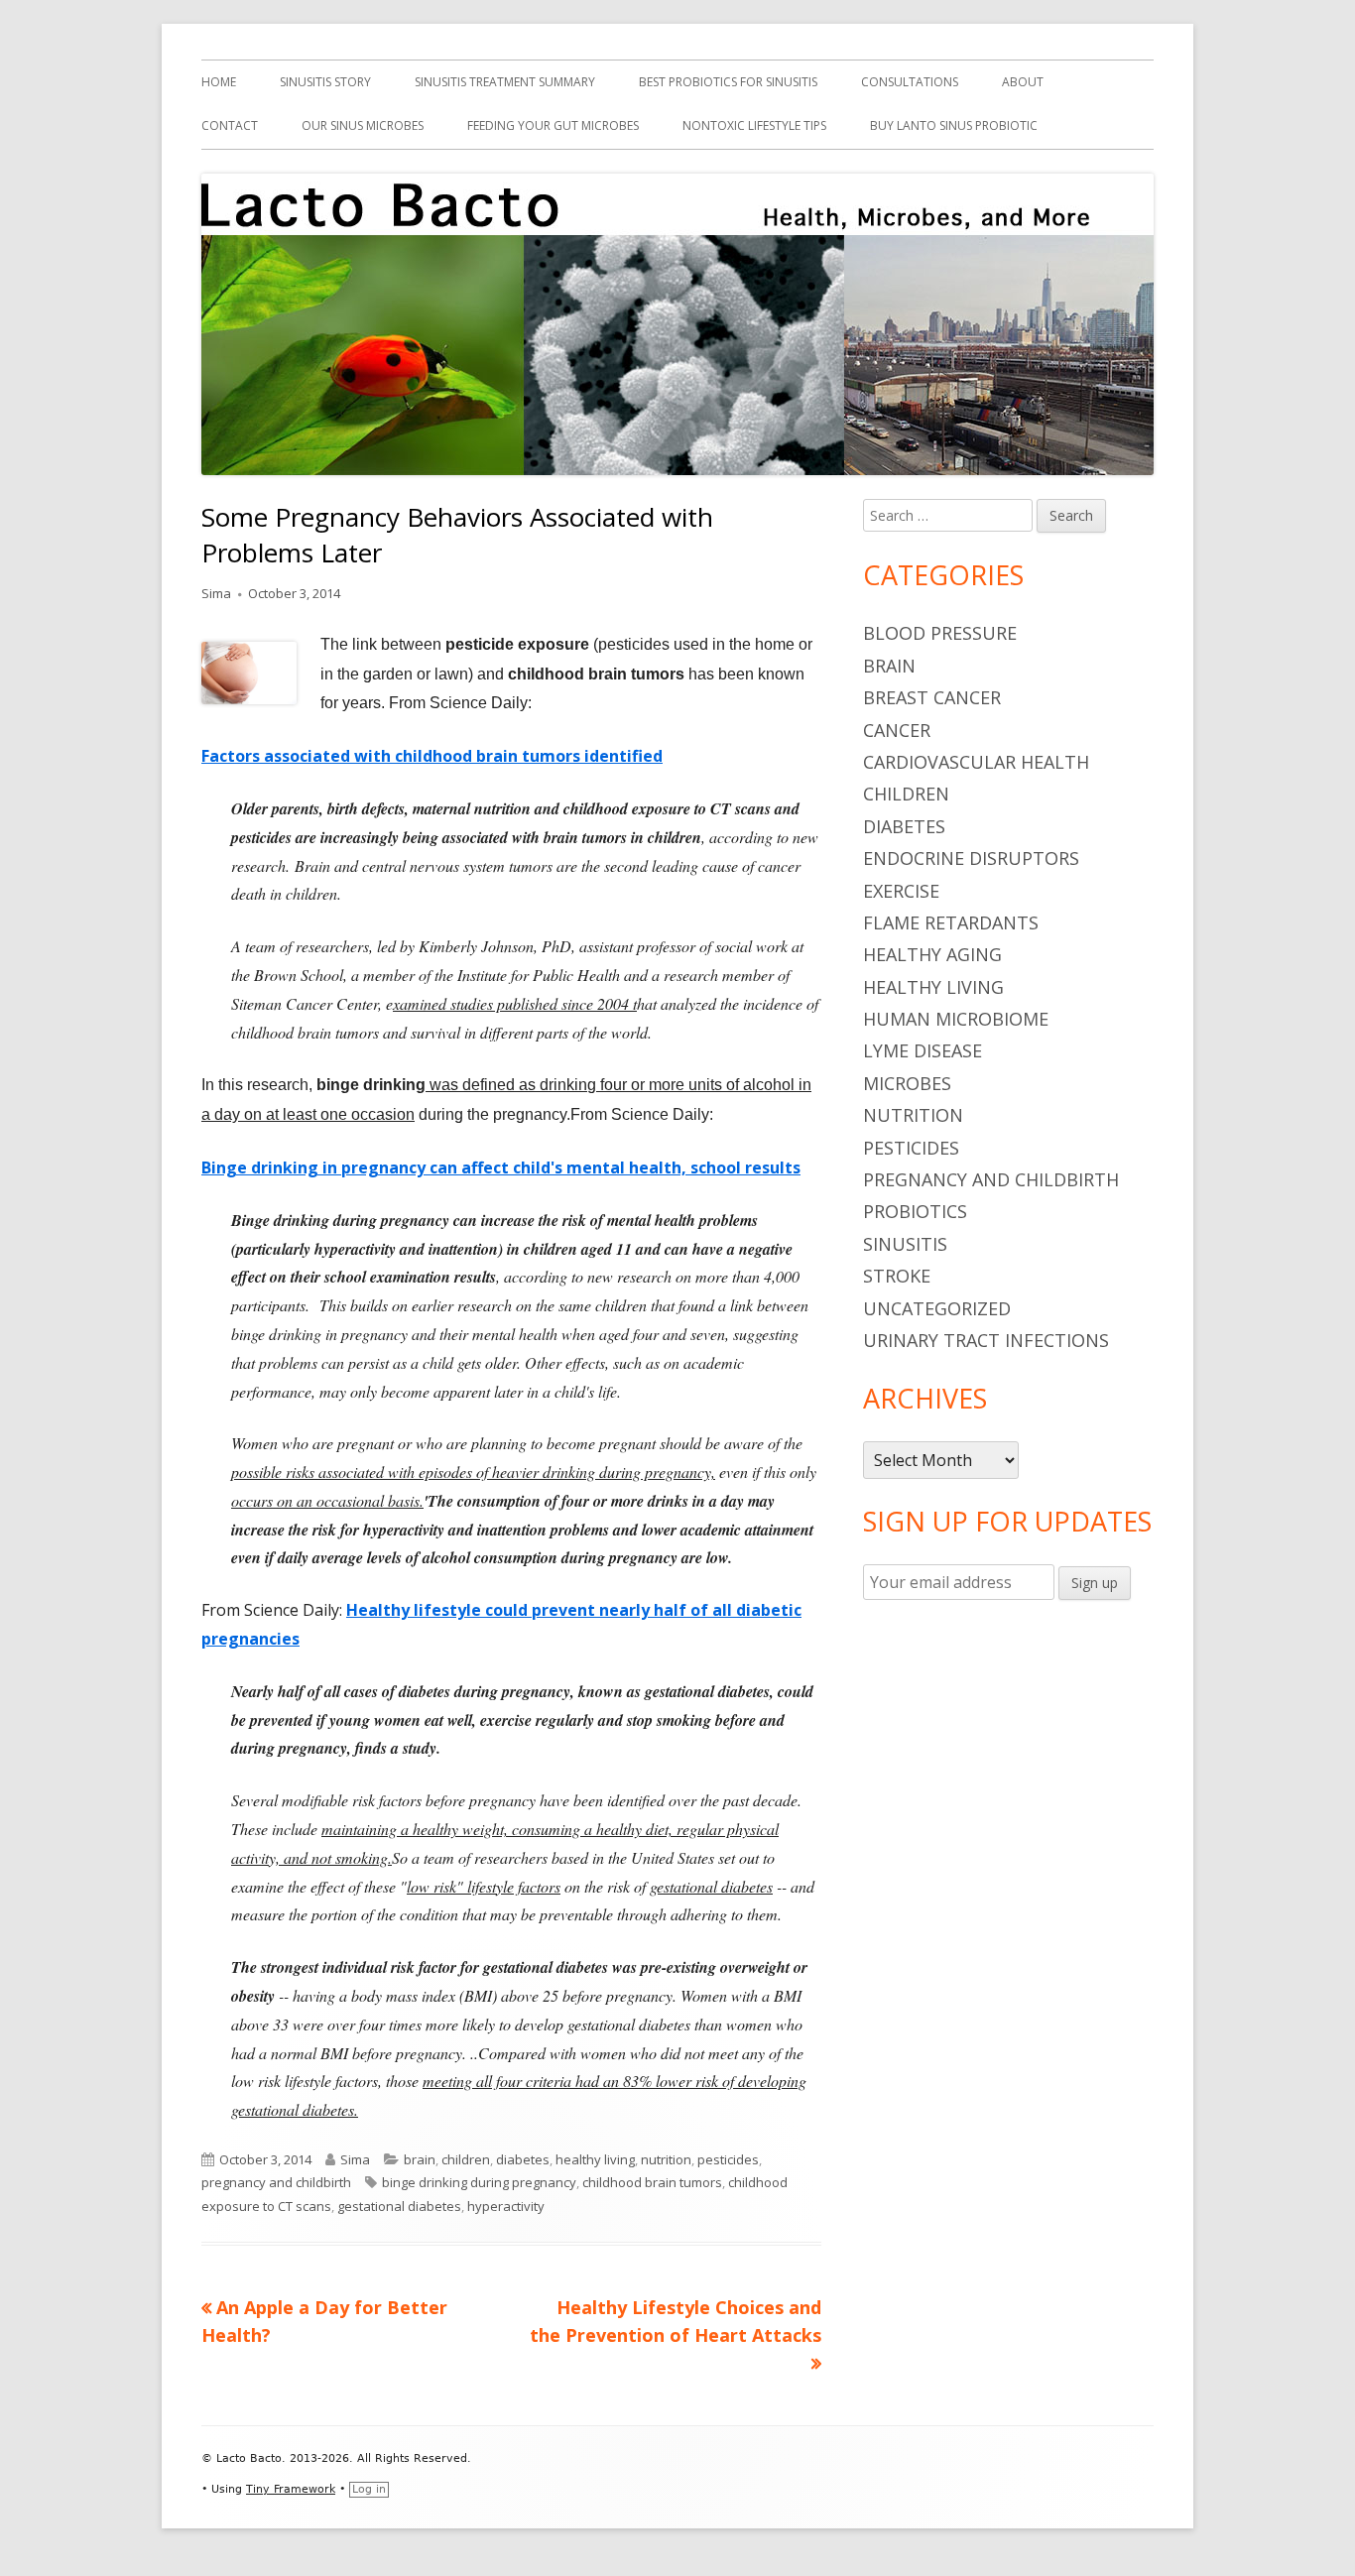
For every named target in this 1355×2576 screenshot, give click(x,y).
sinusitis (905, 1244)
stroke (897, 1276)
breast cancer (932, 697)
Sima (216, 593)
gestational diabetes (399, 2206)
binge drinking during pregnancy (479, 2182)
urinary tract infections (986, 1340)
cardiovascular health (976, 762)
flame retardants (951, 922)
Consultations (910, 82)
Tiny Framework (291, 2489)
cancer (897, 730)
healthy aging (932, 954)
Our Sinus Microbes (363, 125)
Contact (230, 125)
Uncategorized (937, 1308)
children (466, 2159)
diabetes (523, 2159)
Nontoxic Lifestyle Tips (754, 125)
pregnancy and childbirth (276, 2182)
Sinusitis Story (325, 82)
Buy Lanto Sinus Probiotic (954, 125)
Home (219, 82)
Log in (369, 2489)
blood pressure (940, 633)
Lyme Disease (923, 1050)
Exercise (901, 891)
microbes (907, 1083)
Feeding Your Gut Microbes (553, 125)
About (1023, 82)
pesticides (728, 2159)
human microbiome (956, 1019)
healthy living (595, 2159)
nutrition (666, 2159)
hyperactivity (506, 2206)
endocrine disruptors (971, 858)
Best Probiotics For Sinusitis (728, 82)
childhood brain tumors (652, 2182)
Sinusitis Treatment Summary (505, 82)
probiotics (915, 1211)
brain (420, 2159)
